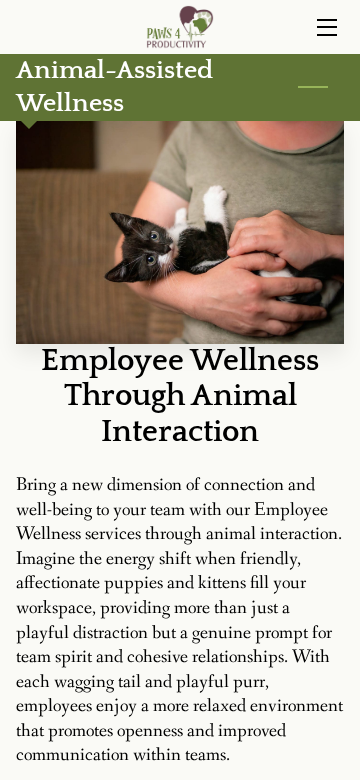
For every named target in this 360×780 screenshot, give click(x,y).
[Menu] (325, 27)
